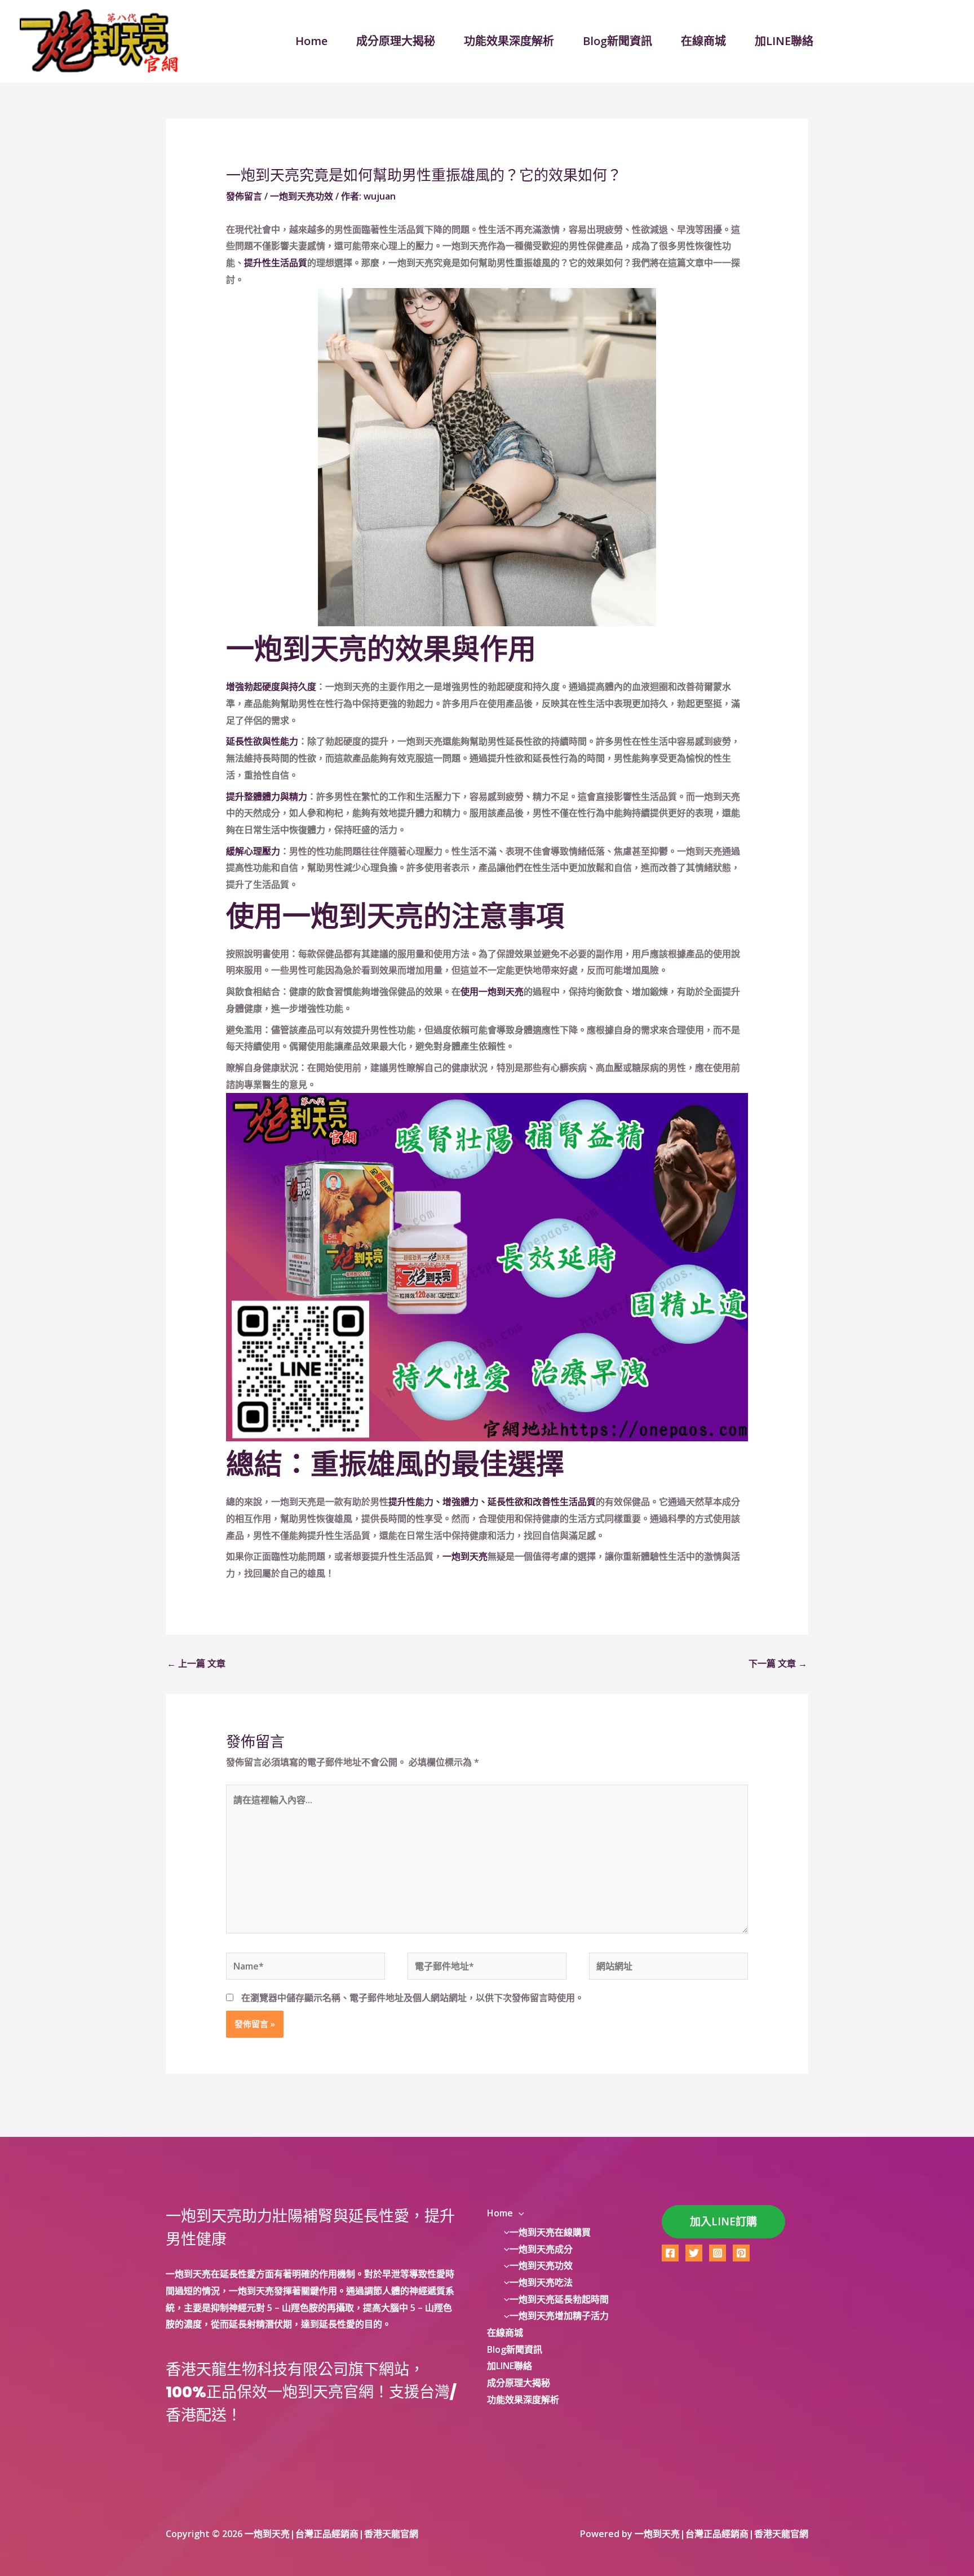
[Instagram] (718, 2253)
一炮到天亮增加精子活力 (559, 2316)
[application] (519, 2213)
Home (311, 41)
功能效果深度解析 (509, 41)
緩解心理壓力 (253, 851)
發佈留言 (244, 196)
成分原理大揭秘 (396, 41)
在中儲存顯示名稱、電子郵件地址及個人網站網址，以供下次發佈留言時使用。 (413, 1998)
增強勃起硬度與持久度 (271, 687)
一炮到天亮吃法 (541, 2282)
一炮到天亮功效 (302, 196)
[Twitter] (694, 2253)
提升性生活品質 (276, 263)
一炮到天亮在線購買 (550, 2232)
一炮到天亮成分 (541, 2249)
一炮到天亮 (465, 1556)
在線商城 (703, 41)
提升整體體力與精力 (267, 796)
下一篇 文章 (778, 1663)
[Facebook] (670, 2253)
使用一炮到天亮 (492, 992)
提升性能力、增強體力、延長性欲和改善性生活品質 (492, 1502)
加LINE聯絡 (784, 41)
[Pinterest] (741, 2253)
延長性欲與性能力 (262, 741)
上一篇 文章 (196, 1663)
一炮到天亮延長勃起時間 (559, 2299)
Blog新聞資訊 (617, 41)
